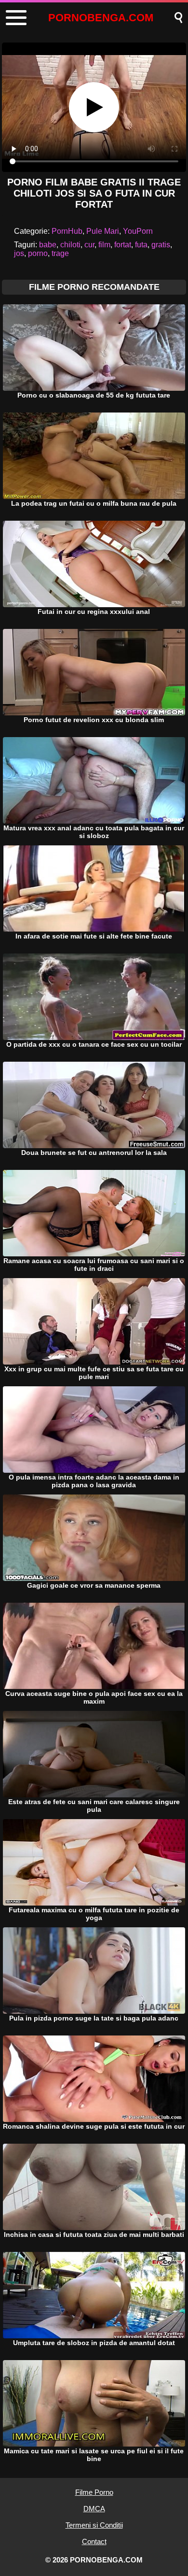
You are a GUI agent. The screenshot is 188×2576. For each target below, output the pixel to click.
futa (141, 245)
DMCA (94, 2509)
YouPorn (138, 231)
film (104, 245)
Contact (94, 2541)
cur (89, 245)
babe (48, 245)
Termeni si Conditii (94, 2525)
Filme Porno (94, 2492)
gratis (161, 245)
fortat (123, 245)
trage (60, 253)
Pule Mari (103, 231)
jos (19, 253)
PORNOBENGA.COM (101, 18)
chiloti (70, 245)
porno (38, 253)
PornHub (67, 231)
